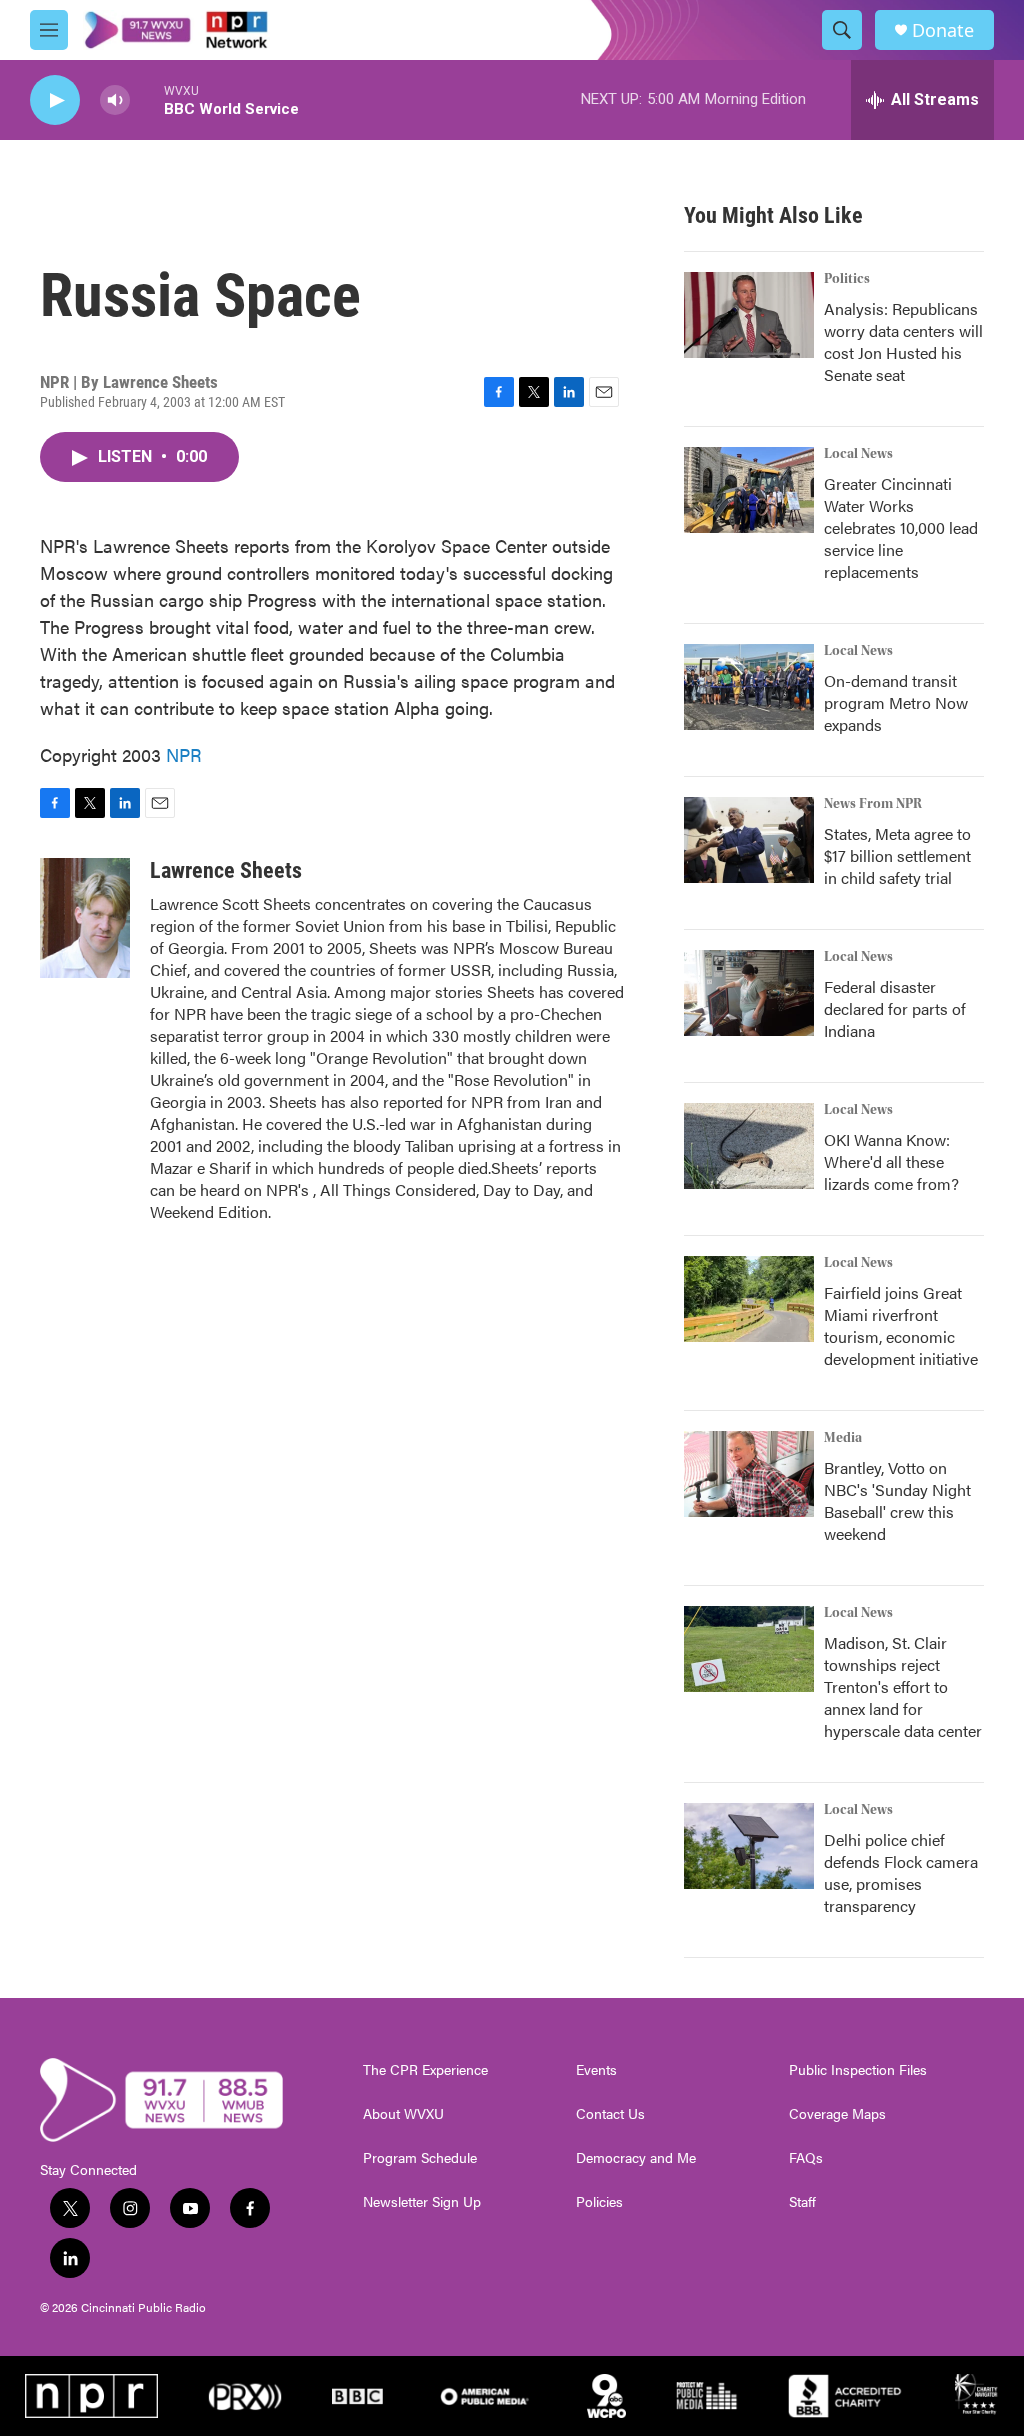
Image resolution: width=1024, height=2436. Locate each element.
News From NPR (873, 804)
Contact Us (610, 2114)
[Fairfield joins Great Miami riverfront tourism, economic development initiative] (749, 1299)
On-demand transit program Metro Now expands (896, 702)
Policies (599, 2202)
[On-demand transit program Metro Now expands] (749, 687)
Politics (847, 279)
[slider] (147, 99)
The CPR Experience (425, 2070)
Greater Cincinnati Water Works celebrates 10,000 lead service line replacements (901, 527)
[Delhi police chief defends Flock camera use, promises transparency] (749, 1846)
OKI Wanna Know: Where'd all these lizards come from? (891, 1161)
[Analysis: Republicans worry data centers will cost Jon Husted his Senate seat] (749, 315)
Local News (858, 454)
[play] (55, 100)
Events (596, 2070)
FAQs (806, 2158)
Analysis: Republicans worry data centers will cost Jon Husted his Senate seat (903, 341)
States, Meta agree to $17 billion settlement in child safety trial (897, 855)
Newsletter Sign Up (422, 2202)
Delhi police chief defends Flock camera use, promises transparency (901, 1872)
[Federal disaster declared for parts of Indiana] (749, 993)
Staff (802, 2202)
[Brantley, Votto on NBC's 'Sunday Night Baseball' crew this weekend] (749, 1474)
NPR (184, 754)
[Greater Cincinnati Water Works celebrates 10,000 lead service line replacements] (749, 490)
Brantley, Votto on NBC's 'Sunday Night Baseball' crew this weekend (897, 1500)
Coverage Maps (837, 2114)
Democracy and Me (636, 2158)
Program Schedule (420, 2158)
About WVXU (403, 2114)
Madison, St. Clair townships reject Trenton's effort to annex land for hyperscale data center (903, 1686)
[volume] (115, 100)
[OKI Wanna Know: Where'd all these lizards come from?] (749, 1146)
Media (843, 1438)
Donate (943, 30)
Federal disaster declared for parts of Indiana (895, 1008)
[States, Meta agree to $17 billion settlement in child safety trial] (749, 840)
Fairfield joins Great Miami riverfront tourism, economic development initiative (901, 1325)
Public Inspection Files (858, 2070)
